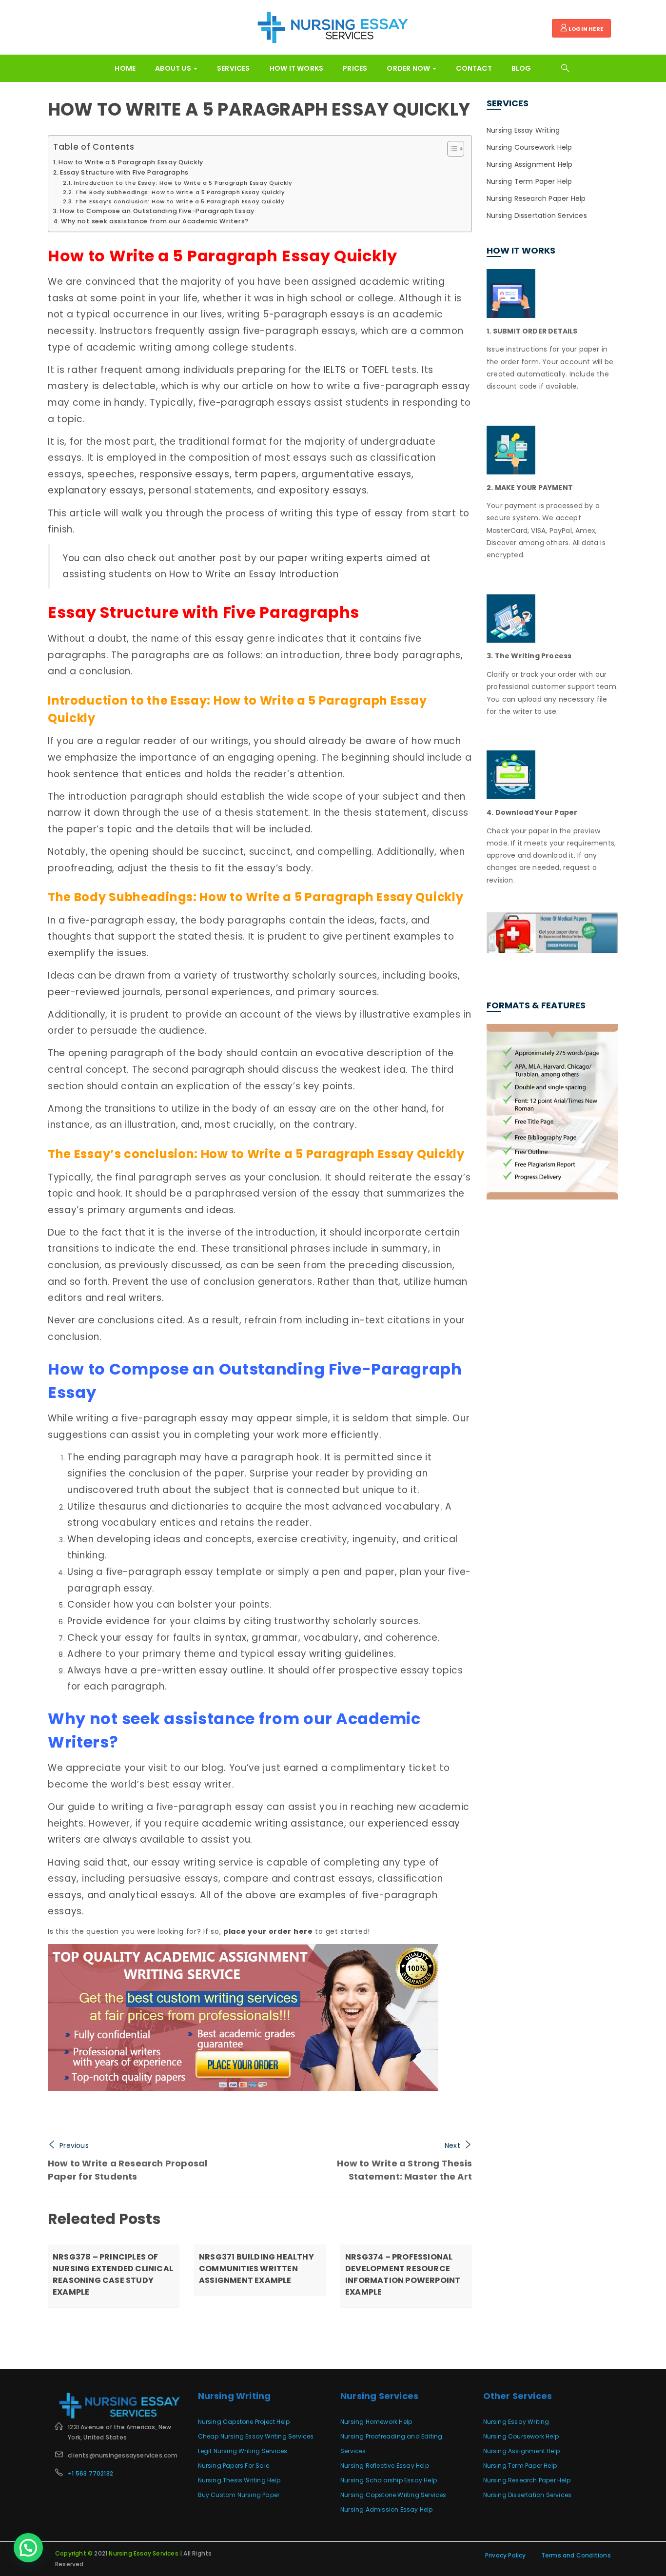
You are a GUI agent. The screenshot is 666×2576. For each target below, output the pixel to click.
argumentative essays (356, 474)
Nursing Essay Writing (523, 130)
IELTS (335, 370)
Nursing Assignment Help (530, 164)
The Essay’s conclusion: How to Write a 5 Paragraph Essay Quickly (180, 201)
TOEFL (375, 370)
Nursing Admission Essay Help (387, 2509)
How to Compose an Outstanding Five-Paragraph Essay (157, 211)
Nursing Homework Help (376, 2422)
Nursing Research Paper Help (536, 198)
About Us (174, 68)
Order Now (409, 68)
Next (452, 2145)
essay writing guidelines (336, 1654)
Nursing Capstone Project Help (244, 2422)
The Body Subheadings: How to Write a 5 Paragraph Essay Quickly (180, 192)
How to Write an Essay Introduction (254, 574)
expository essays (323, 490)
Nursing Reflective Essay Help (385, 2466)
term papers (265, 474)
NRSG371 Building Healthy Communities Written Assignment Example (256, 2269)
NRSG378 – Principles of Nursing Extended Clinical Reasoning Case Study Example (113, 2274)
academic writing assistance (273, 1823)
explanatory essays (96, 490)
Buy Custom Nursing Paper (239, 2495)
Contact (474, 68)
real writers (134, 1298)
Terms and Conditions (576, 2555)
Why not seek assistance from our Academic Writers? (155, 221)
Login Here (585, 29)
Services (234, 68)
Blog (521, 68)
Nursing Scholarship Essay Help (389, 2480)
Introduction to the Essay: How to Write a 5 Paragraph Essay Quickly (183, 183)
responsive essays (185, 474)
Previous (74, 2145)
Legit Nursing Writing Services (243, 2451)
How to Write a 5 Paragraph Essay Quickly (259, 109)
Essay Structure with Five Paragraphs (124, 172)
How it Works (296, 68)
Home (125, 68)
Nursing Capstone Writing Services (393, 2495)
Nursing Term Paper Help (529, 181)
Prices (355, 68)
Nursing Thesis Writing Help (239, 2480)
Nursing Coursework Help (529, 147)
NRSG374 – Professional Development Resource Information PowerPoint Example (403, 2274)
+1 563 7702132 (90, 2473)
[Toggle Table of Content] (451, 149)
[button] (28, 2548)
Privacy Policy (506, 2555)
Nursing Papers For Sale (234, 2466)
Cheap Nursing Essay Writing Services (256, 2436)
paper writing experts (331, 558)
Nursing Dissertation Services (537, 216)
